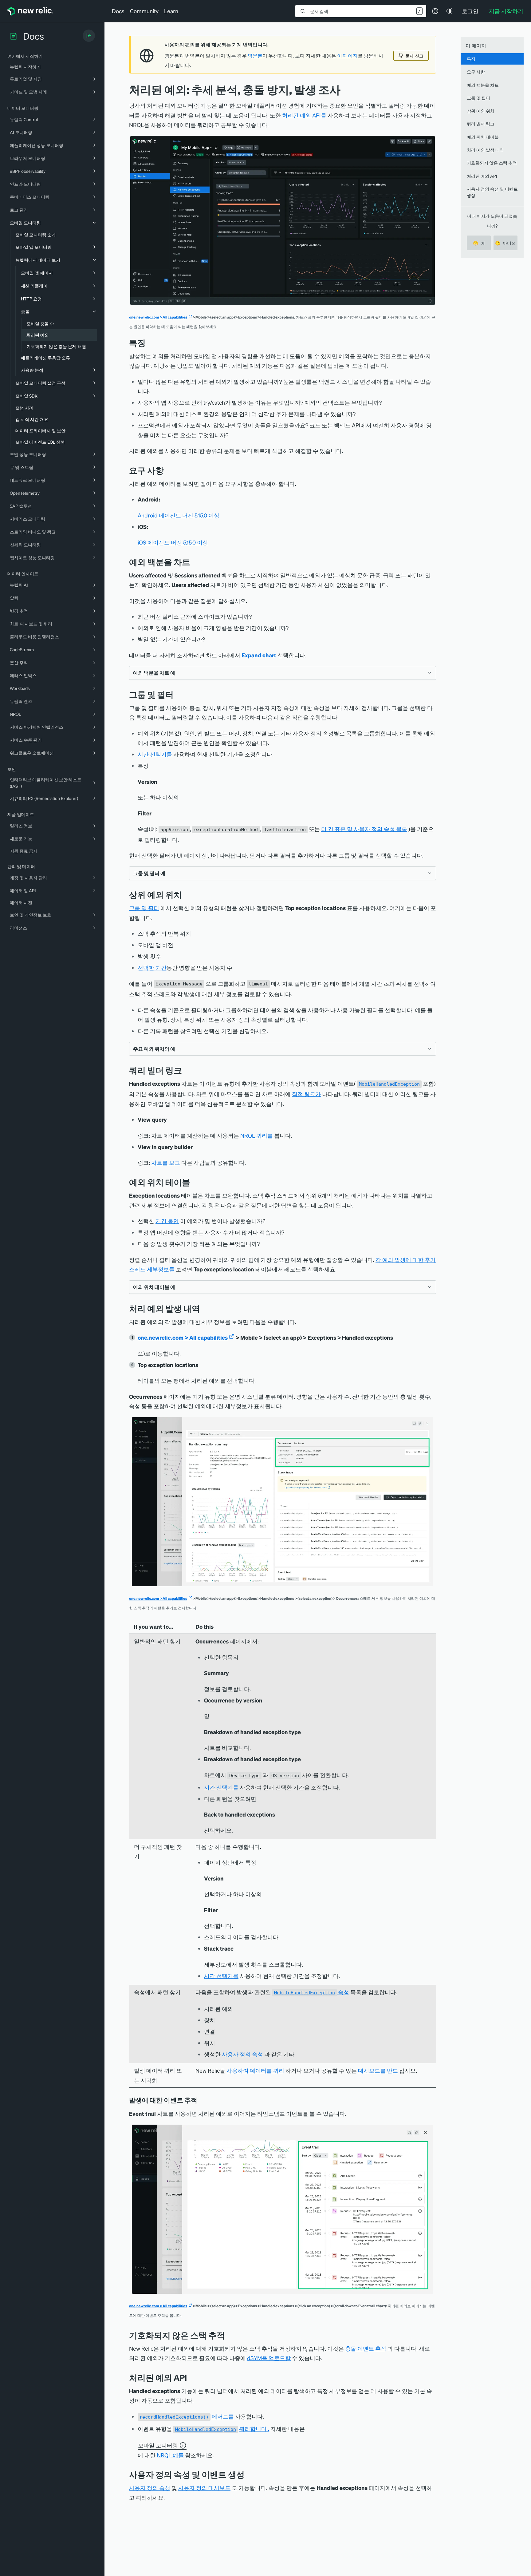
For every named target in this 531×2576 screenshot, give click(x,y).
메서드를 (187, 2416)
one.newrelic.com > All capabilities (158, 317)
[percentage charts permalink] (195, 562)
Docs (118, 11)
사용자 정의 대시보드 (204, 2488)
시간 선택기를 (155, 754)
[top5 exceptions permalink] (187, 895)
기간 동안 (167, 1221)
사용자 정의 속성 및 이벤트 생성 (492, 192)
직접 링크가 (306, 1094)
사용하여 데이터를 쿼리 (255, 2070)
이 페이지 (347, 56)
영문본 (255, 56)
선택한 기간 (152, 967)
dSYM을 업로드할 (269, 2358)
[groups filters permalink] (178, 694)
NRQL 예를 (170, 2455)
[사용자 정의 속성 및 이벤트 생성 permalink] (248, 2474)
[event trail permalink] (202, 2100)
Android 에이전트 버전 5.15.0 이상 (179, 515)
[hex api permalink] (191, 2378)
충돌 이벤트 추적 (366, 2348)
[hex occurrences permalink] (205, 1308)
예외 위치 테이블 (483, 137)
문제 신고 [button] (414, 56)
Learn (171, 11)
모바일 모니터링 (158, 2445)
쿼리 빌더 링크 (481, 124)
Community (144, 11)
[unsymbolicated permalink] (230, 2335)
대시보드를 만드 (378, 2070)
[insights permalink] (187, 1070)
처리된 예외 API (482, 176)
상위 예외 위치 (481, 111)
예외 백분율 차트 (483, 85)
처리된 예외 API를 (304, 115)
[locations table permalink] (195, 1182)
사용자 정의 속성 (242, 2054)
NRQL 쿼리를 (257, 1135)
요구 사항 (476, 72)
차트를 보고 (166, 1162)
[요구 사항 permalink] (167, 470)
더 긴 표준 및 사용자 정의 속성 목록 (364, 829)
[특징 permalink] (149, 343)
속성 (312, 1992)
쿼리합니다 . (254, 2429)
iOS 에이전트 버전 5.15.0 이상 (173, 542)
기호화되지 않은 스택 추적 (492, 163)
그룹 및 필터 (144, 908)
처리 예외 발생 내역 (485, 150)
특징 (471, 59)
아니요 (505, 243)
